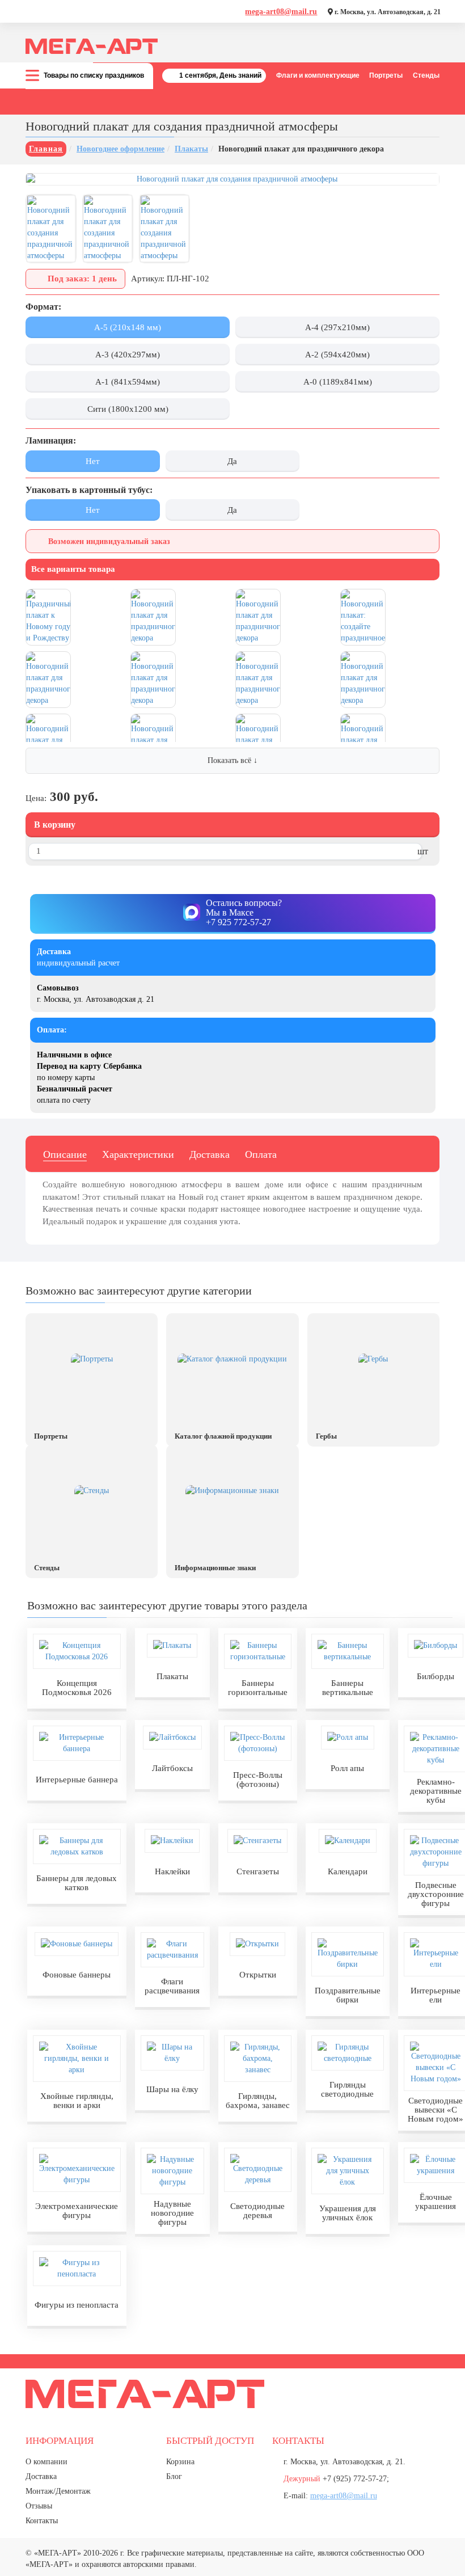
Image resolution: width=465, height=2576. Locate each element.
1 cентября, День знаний (220, 75)
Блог (174, 2476)
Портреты (386, 75)
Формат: (43, 307)
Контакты (42, 2521)
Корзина (180, 2462)
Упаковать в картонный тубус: (89, 490)
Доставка (210, 1154)
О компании (46, 2462)
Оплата (261, 1154)
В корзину (55, 825)
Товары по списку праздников (94, 75)
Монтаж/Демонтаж (58, 2491)
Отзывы (39, 2506)
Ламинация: (51, 440)
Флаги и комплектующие (318, 75)
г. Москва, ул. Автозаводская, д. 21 (387, 12)
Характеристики (138, 1154)
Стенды (426, 75)
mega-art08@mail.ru (281, 12)
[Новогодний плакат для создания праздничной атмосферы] (232, 179)
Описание (65, 1154)
